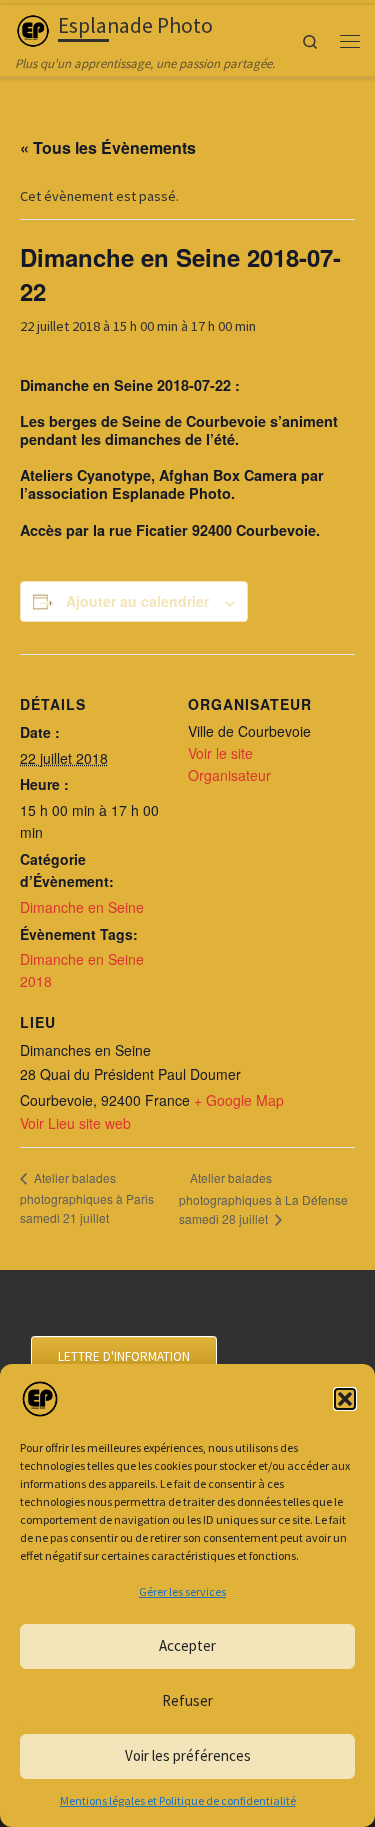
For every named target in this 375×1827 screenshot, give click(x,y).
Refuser (187, 1700)
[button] (345, 1399)
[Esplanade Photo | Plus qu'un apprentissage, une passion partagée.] (33, 28)
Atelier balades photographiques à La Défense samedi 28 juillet (263, 1198)
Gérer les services (182, 1591)
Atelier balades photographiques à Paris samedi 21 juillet (87, 1197)
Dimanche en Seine (82, 907)
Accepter (187, 1645)
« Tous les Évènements (108, 147)
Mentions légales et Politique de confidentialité (178, 1800)
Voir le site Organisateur (229, 764)
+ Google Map (239, 1100)
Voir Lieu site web (75, 1123)
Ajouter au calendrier (137, 601)
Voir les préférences (188, 1755)
